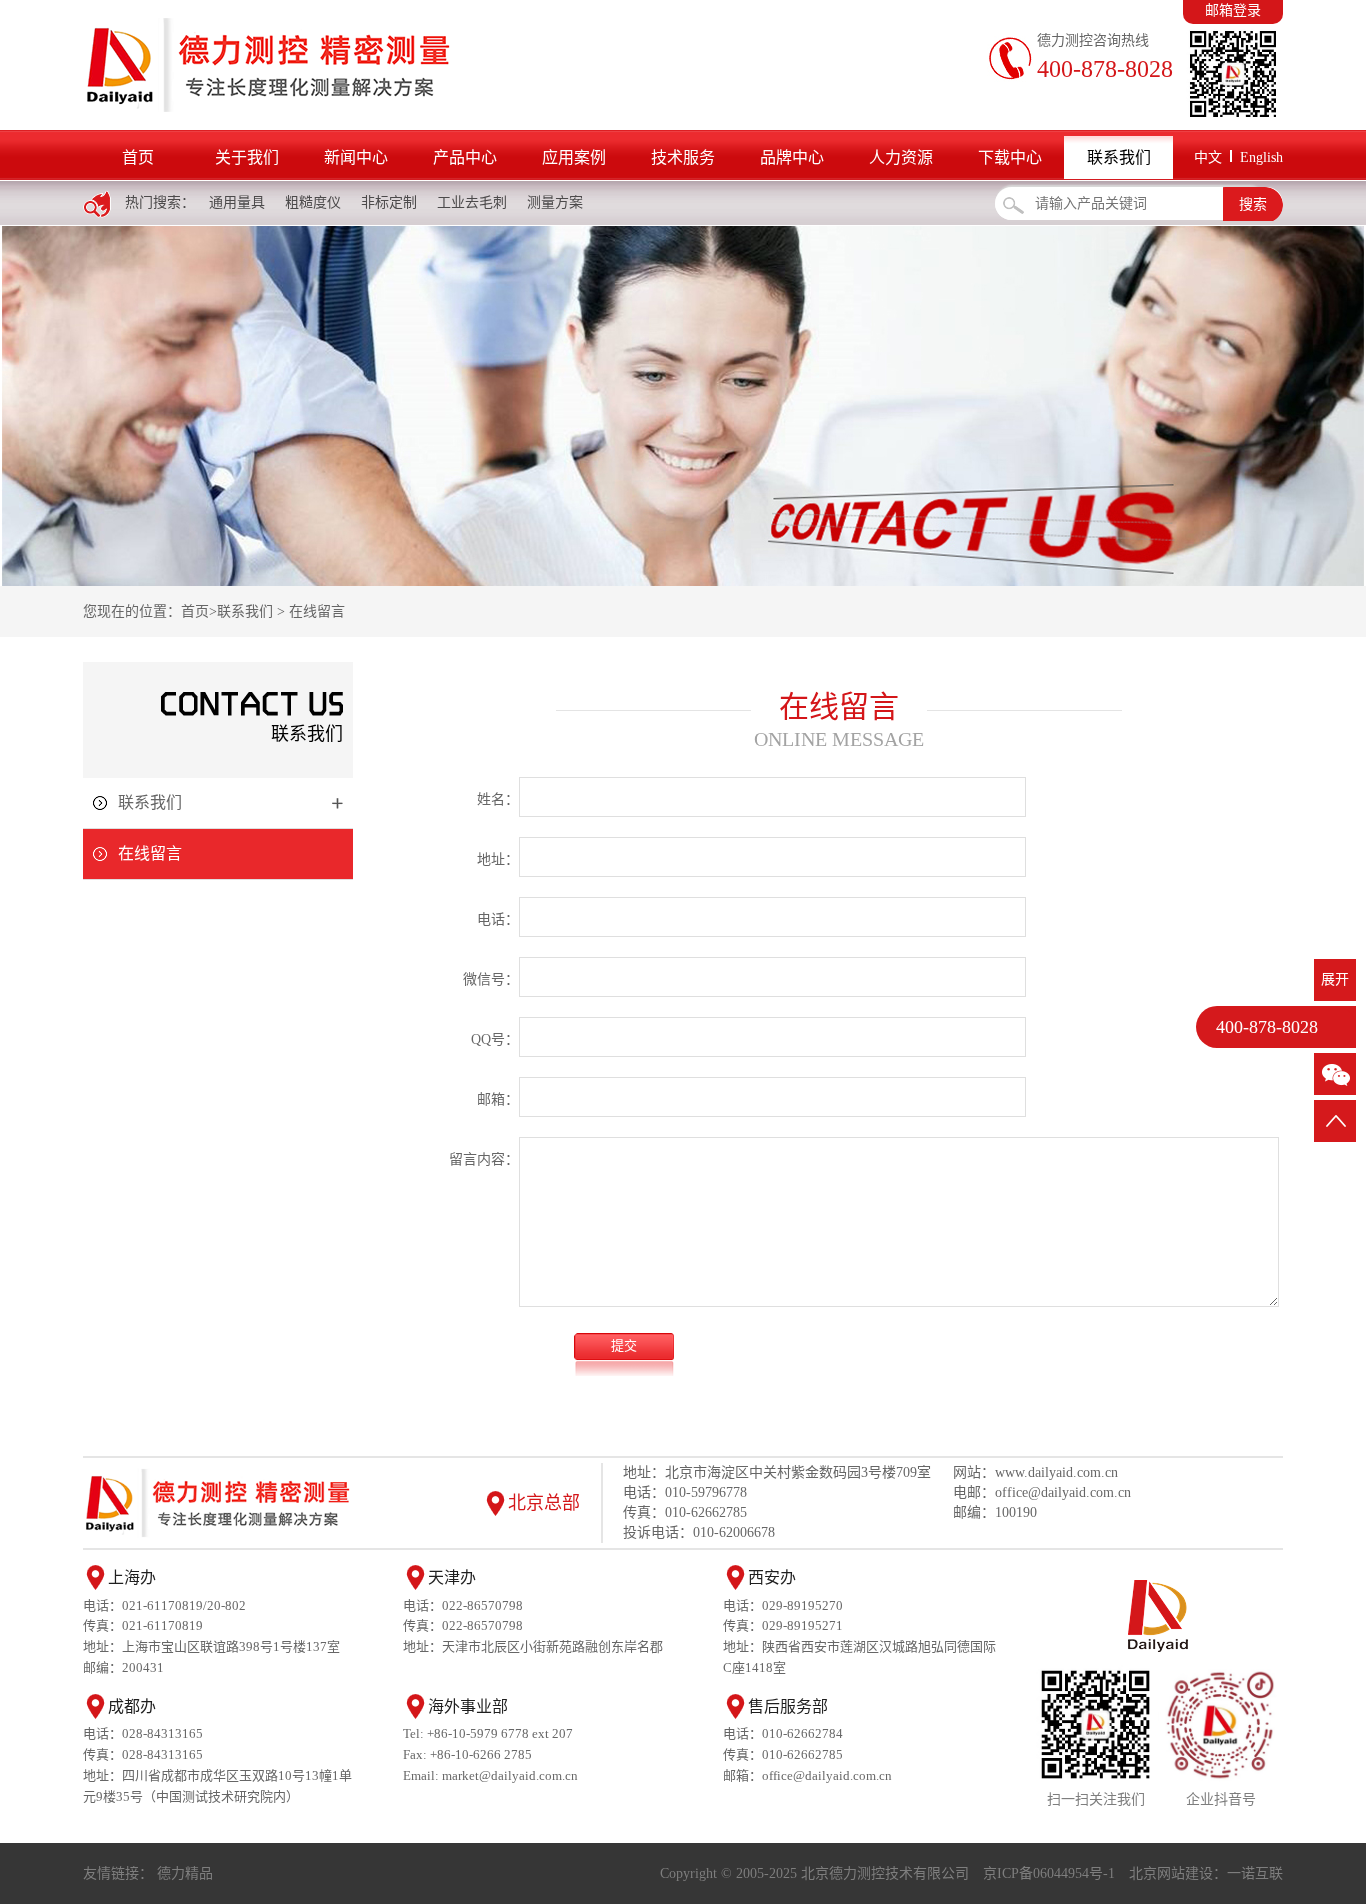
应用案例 (574, 157)
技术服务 (683, 157)
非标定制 (389, 202)
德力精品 (185, 1873)
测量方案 (555, 202)
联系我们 (1119, 157)
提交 (624, 1345)
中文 (1208, 157)
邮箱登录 (1233, 10)
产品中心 (465, 157)
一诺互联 (1255, 1873)
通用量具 (237, 202)
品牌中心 (792, 157)
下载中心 (1010, 157)
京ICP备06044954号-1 (1049, 1873)
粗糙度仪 (313, 202)
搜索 (1253, 204)
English (1261, 157)
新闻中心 (356, 157)
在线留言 (317, 611)
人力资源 (901, 157)
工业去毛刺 (472, 202)
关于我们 (247, 157)
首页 (138, 157)
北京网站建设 (1171, 1873)
